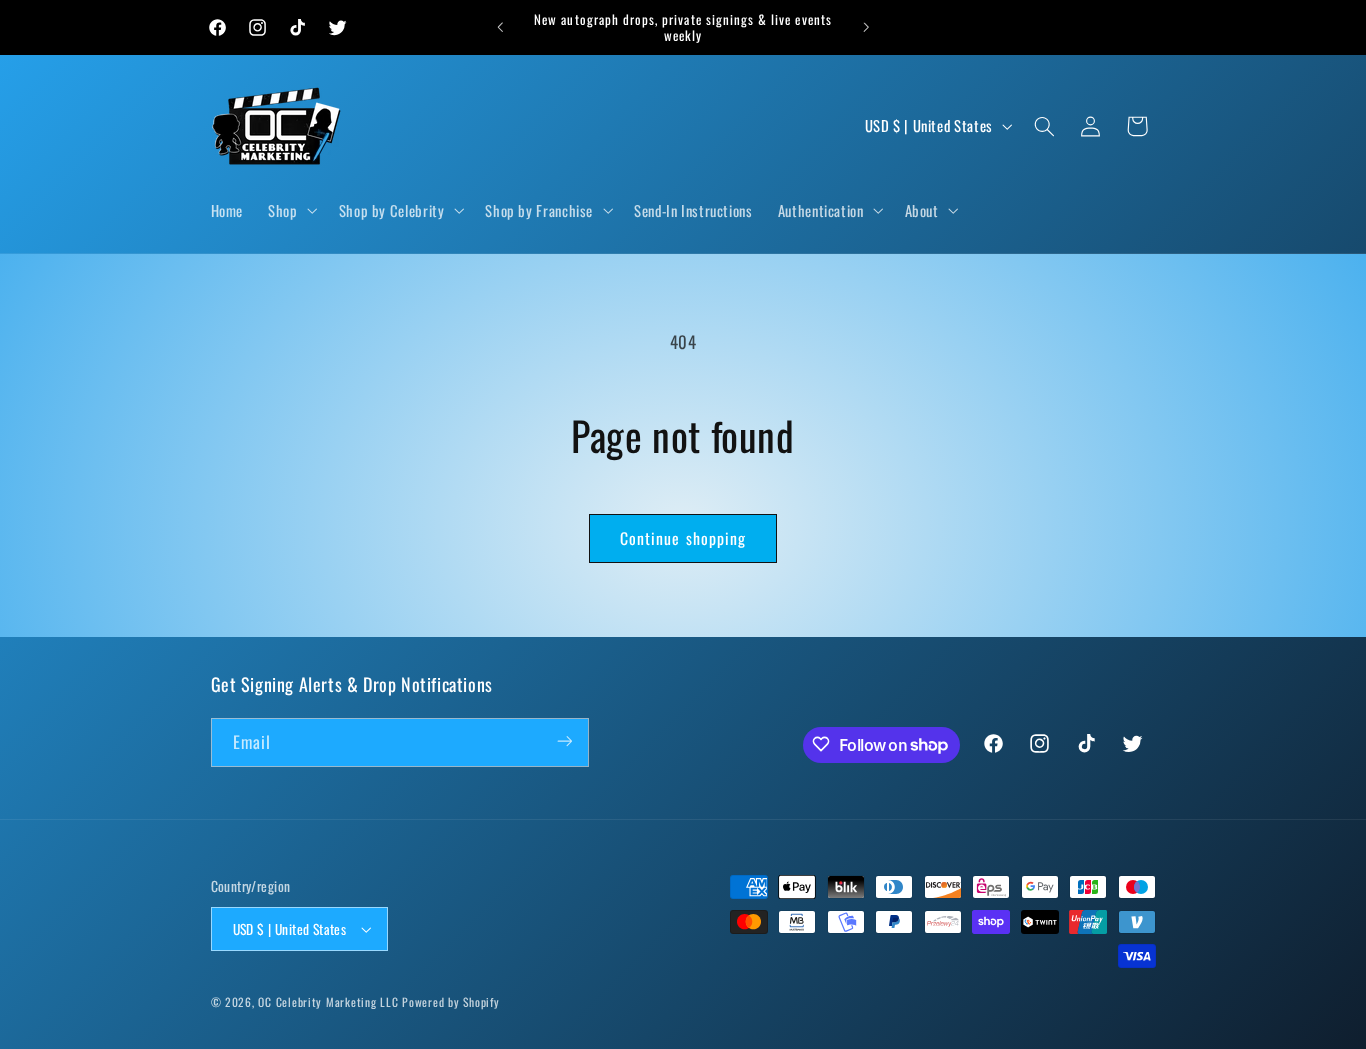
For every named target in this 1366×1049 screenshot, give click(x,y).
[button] (291, 211)
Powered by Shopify (450, 1001)
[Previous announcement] (500, 27)
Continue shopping (683, 538)
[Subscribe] (564, 741)
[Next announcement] (866, 27)
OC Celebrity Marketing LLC (328, 1001)
